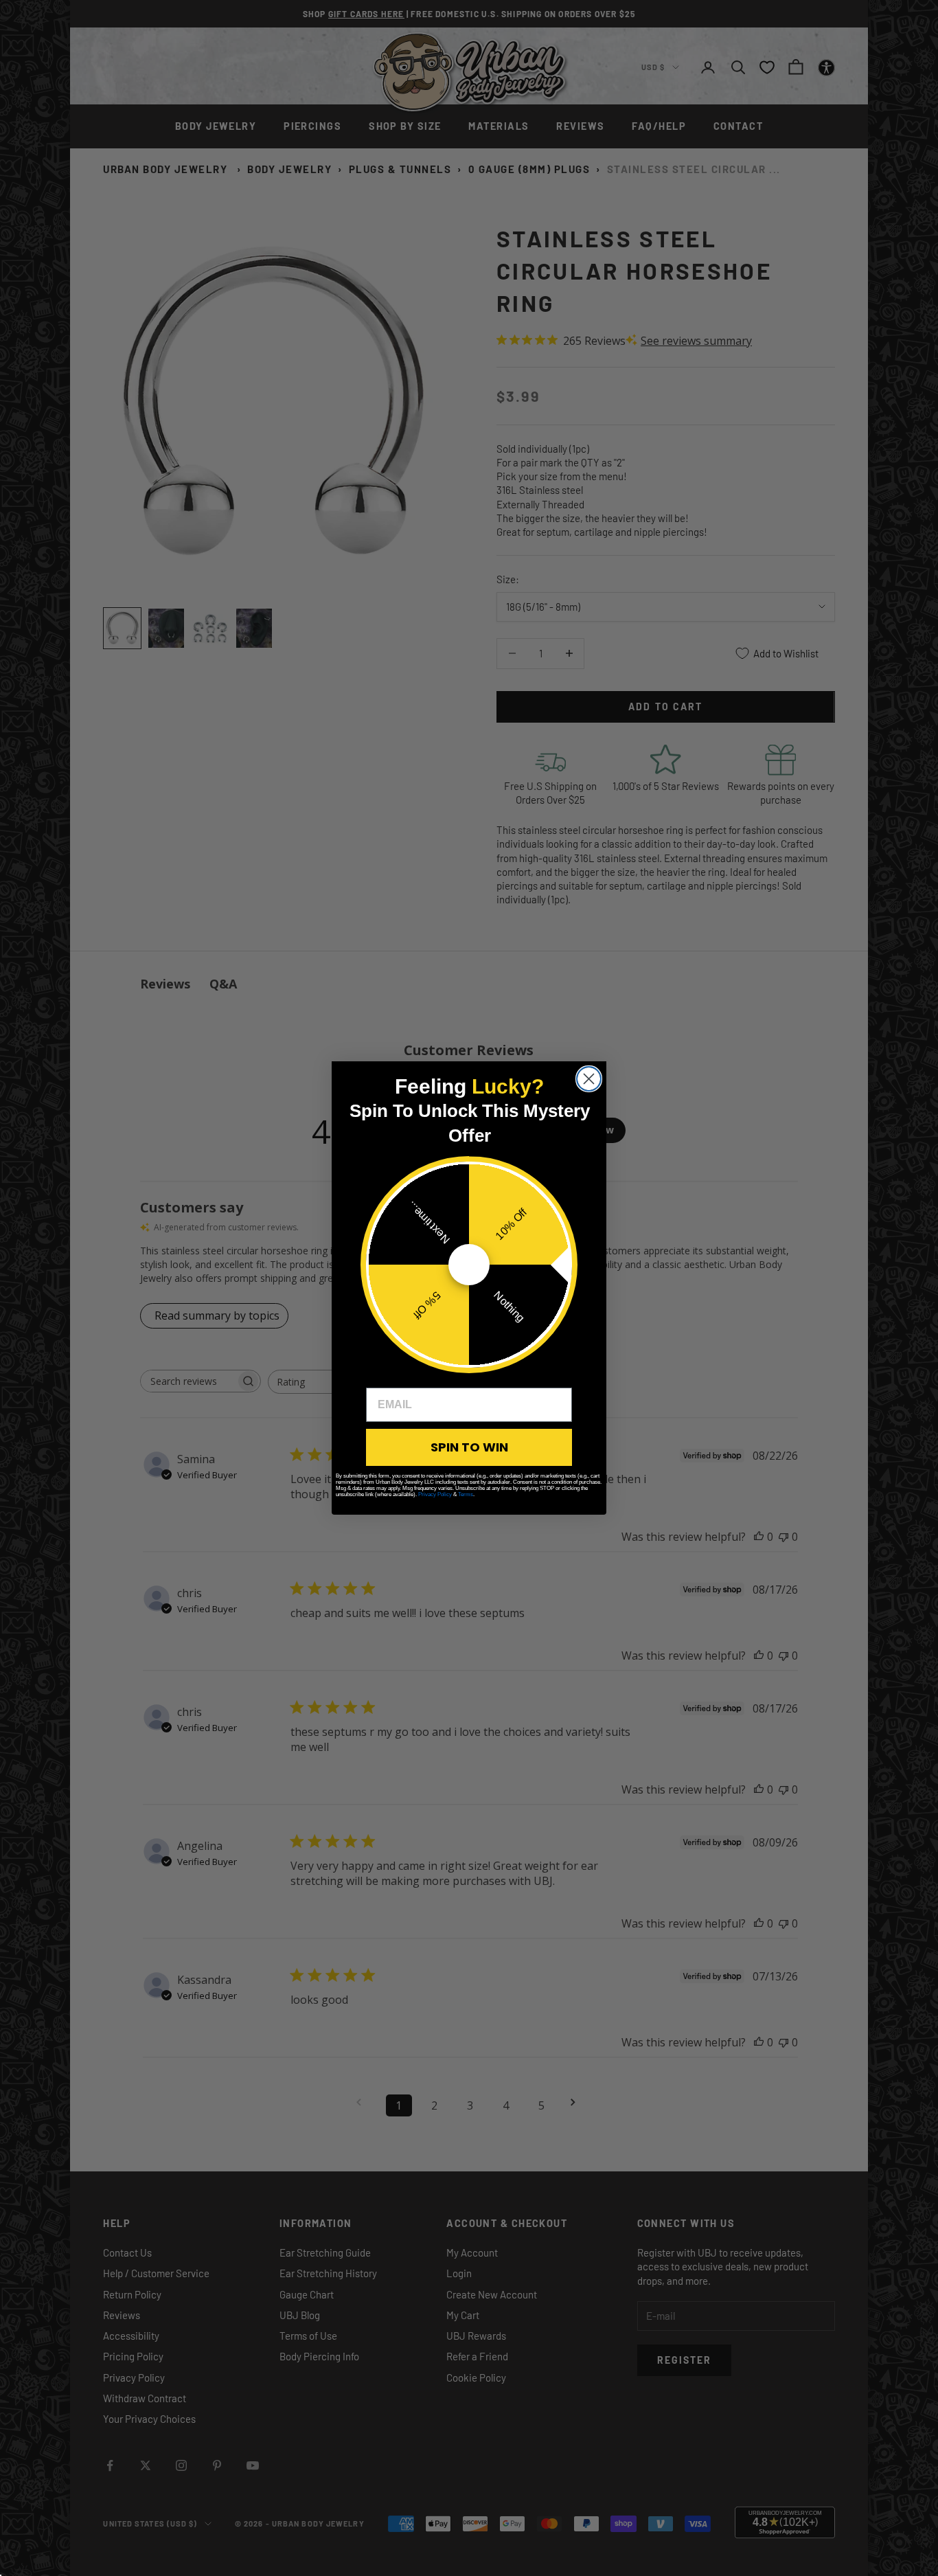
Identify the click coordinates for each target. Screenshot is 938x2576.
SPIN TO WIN (469, 1447)
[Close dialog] (589, 1079)
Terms (466, 1494)
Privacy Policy (435, 1494)
